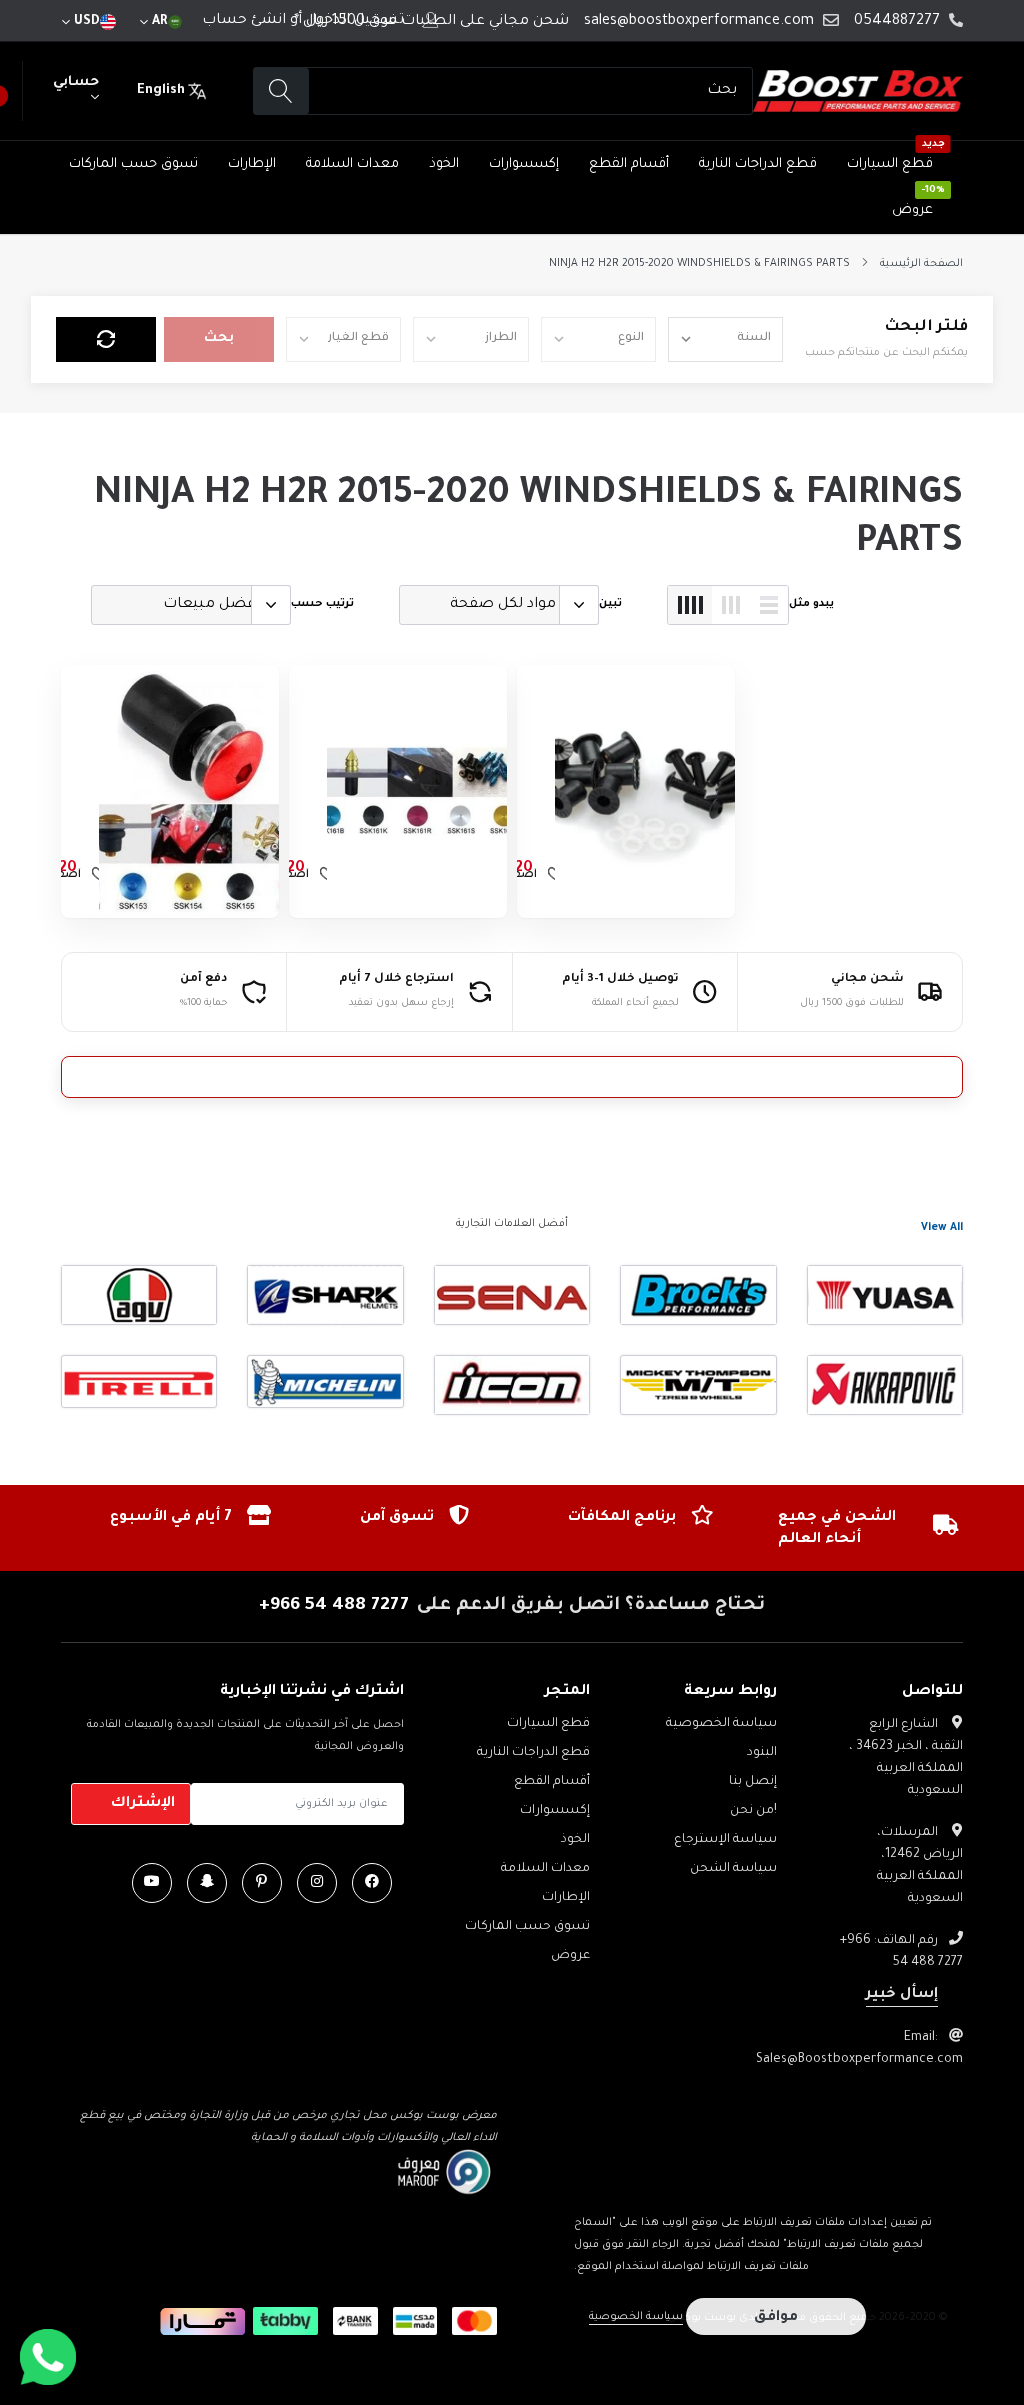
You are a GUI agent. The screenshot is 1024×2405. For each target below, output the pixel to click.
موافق (776, 2318)
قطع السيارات (890, 164)
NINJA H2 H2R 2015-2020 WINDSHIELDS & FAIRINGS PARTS (699, 264)
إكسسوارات (524, 164)
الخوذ (444, 164)
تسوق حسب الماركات (133, 164)
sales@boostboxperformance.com (699, 22)
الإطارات (252, 164)
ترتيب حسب (322, 604)
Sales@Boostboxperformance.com (859, 2060)
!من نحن (753, 1811)
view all (942, 1228)
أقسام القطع (629, 164)
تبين (610, 604)
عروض (912, 210)
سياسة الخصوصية (721, 1724)
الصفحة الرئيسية (921, 264)
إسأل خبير (902, 1995)
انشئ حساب (244, 21)
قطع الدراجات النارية (758, 164)
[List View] (769, 605)
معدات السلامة (352, 164)
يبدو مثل (811, 604)
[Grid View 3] (731, 605)
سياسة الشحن (733, 1869)
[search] (281, 91)
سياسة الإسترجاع (725, 1840)
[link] (645, 791)
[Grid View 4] (690, 605)
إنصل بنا (753, 1782)
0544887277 (897, 22)
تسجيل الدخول (355, 21)
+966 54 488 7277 (334, 1606)
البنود (762, 1753)
